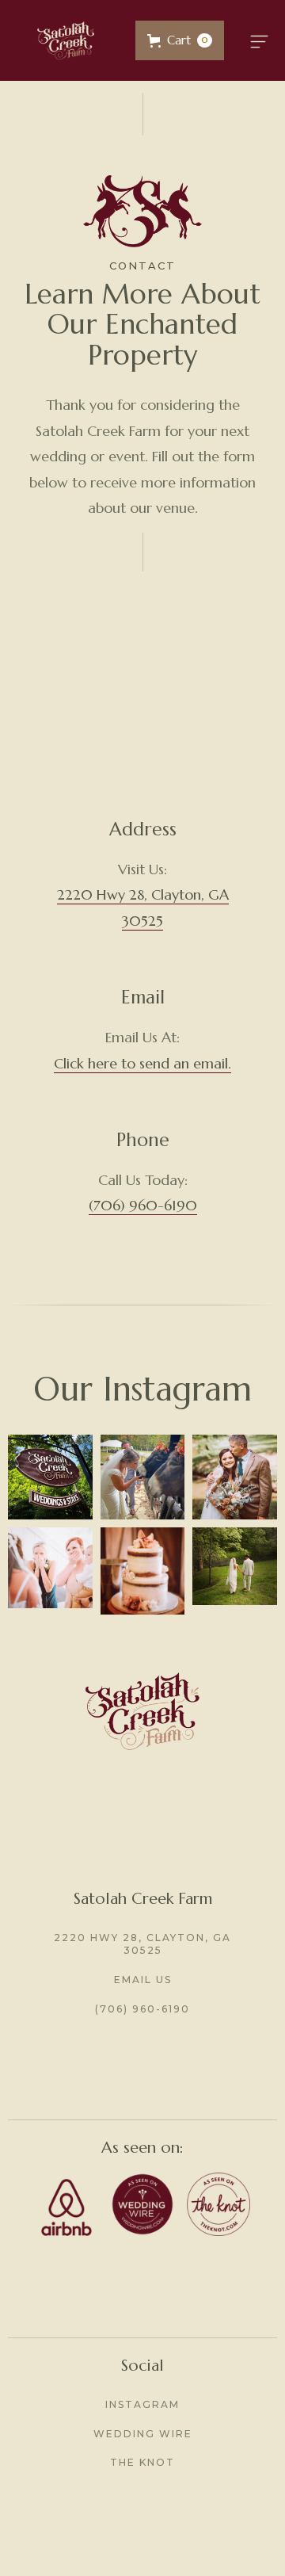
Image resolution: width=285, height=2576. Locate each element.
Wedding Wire (143, 2434)
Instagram (142, 2404)
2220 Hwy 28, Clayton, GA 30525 (142, 1944)
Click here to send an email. (142, 1063)
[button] (180, 40)
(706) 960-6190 (143, 1205)
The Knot (142, 2462)
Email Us (143, 1980)
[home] (66, 40)
